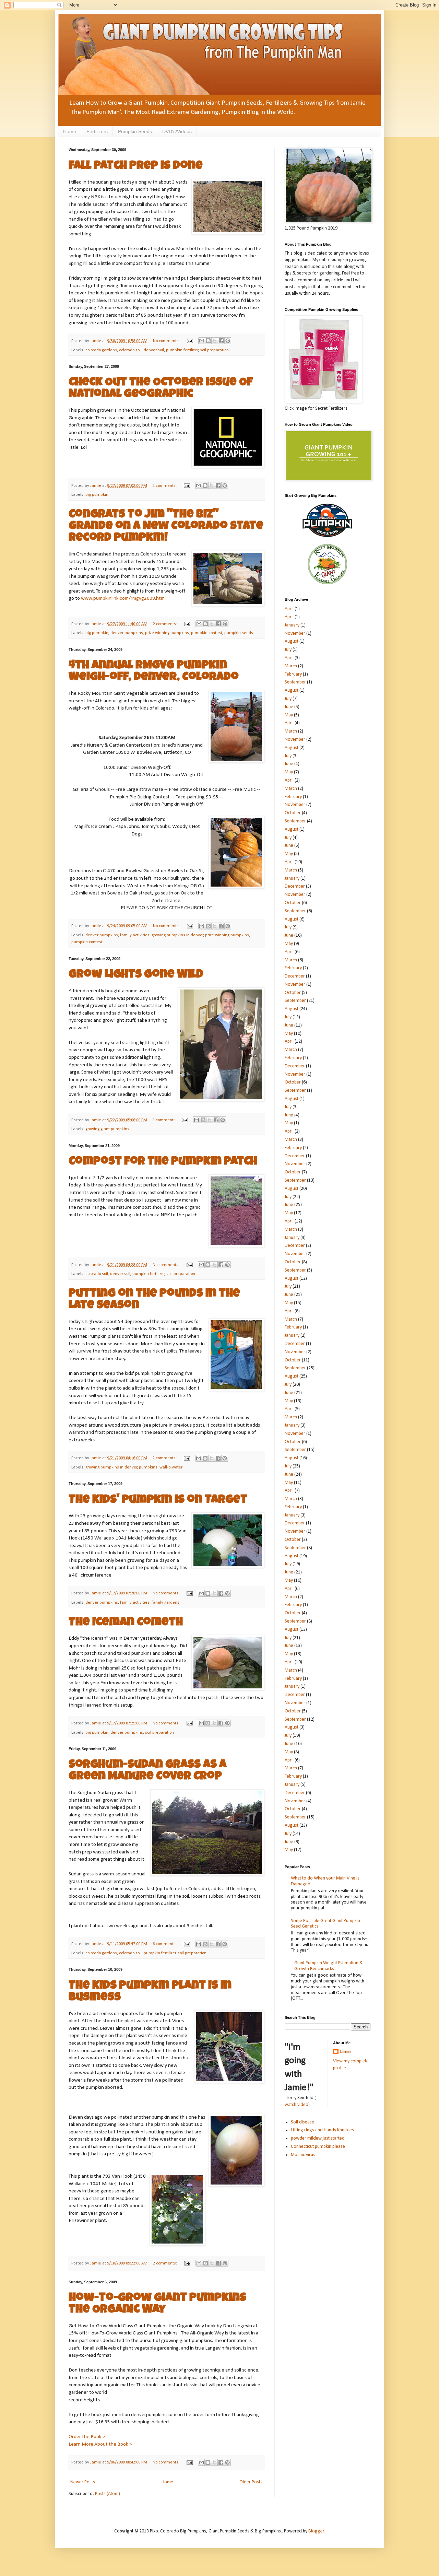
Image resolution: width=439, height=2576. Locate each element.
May (289, 715)
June (289, 707)
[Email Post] (189, 341)
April (289, 609)
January (292, 625)
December (295, 886)
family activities (135, 935)
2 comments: (165, 486)
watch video (296, 2105)
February (293, 674)
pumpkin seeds (239, 633)
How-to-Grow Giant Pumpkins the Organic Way (157, 2304)
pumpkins (148, 1467)
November (295, 634)
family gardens (165, 1603)
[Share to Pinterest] (228, 341)
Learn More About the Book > (100, 2444)
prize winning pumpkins (167, 633)
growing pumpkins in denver (177, 935)
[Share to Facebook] (221, 341)
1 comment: (164, 1120)
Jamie (345, 2052)
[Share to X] (215, 341)
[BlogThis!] (208, 341)
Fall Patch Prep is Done (136, 166)
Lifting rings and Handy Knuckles (322, 2130)
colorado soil (130, 350)
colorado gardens (101, 350)
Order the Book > (87, 2437)
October (293, 813)
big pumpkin (97, 495)
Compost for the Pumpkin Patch (163, 1162)
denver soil (154, 350)
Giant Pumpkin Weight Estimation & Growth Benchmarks (329, 1966)
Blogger (316, 2531)
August (292, 641)
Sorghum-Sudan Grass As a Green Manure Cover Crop (147, 1771)
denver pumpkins (127, 633)
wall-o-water (171, 1467)
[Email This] (202, 341)
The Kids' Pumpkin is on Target (158, 1500)
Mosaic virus (303, 2155)
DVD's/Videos (177, 131)
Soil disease (302, 2122)
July (288, 650)
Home (70, 131)
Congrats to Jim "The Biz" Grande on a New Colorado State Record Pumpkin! (166, 527)
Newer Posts (83, 2482)
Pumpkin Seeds (135, 131)
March (291, 666)
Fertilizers (97, 131)
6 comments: (165, 1944)
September (295, 682)
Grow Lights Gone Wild (136, 975)
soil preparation (214, 350)
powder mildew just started (318, 2138)
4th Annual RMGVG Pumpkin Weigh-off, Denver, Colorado (154, 672)
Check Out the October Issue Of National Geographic (161, 389)
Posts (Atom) (108, 2494)
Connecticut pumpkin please (318, 2147)
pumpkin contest (207, 633)
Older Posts (251, 2482)
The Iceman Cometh (126, 1623)
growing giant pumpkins (107, 1129)
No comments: (167, 341)
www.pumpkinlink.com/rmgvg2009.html (123, 598)
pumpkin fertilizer (182, 350)
